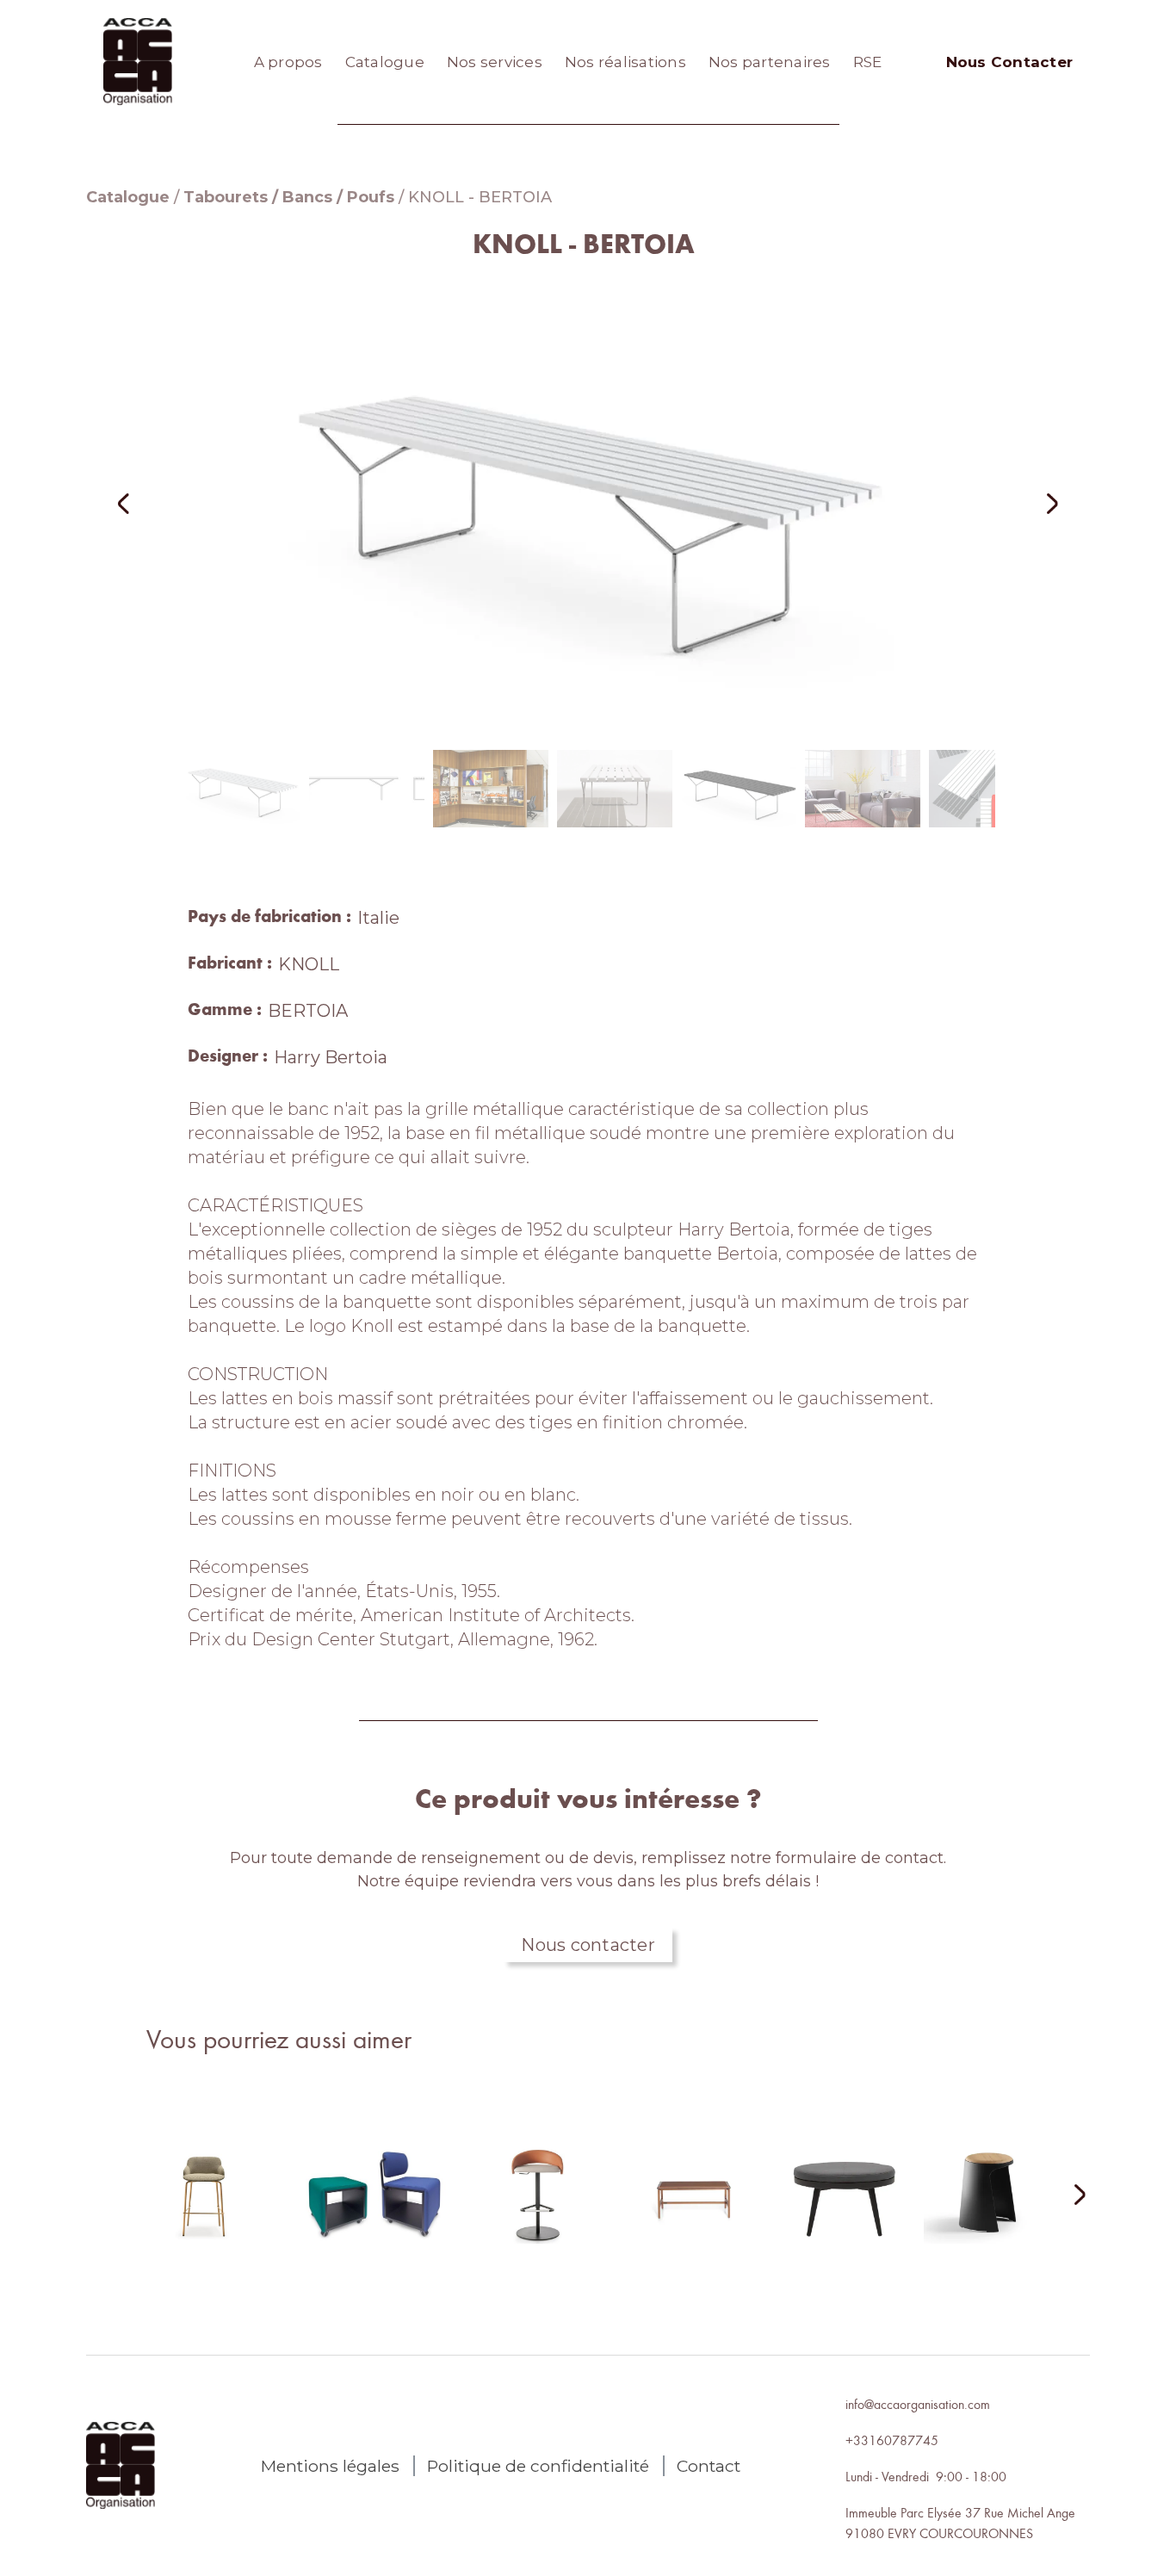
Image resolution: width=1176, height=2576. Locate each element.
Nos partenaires (770, 62)
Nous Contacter (1010, 62)
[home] (138, 62)
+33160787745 (892, 2440)
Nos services (495, 62)
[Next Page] (1069, 2196)
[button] (146, 503)
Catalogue (385, 62)
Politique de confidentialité (538, 2466)
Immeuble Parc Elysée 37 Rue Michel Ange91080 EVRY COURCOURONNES (960, 2523)
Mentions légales (330, 2466)
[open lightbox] (588, 503)
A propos (288, 62)
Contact (709, 2466)
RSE (868, 62)
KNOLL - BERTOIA (480, 197)
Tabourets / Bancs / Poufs (289, 197)
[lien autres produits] (204, 2208)
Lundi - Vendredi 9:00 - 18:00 (926, 2476)
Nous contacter (588, 1945)
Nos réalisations (625, 62)
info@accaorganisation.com (918, 2404)
